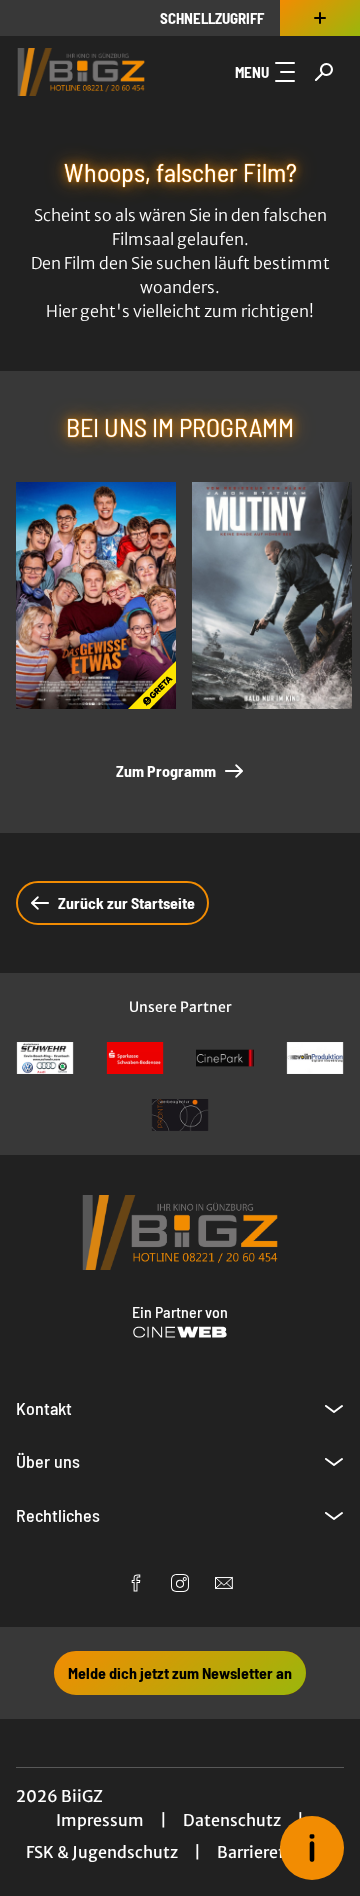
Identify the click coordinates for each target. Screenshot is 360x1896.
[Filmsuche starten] (324, 72)
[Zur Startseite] (81, 72)
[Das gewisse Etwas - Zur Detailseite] (96, 595)
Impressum (100, 1820)
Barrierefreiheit (276, 1852)
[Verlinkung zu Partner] (45, 1058)
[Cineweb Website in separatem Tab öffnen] (180, 1332)
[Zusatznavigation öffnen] (320, 18)
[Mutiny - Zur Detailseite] (272, 595)
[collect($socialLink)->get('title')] (136, 1583)
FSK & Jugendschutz (102, 1852)
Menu (252, 72)
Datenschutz (232, 1820)
